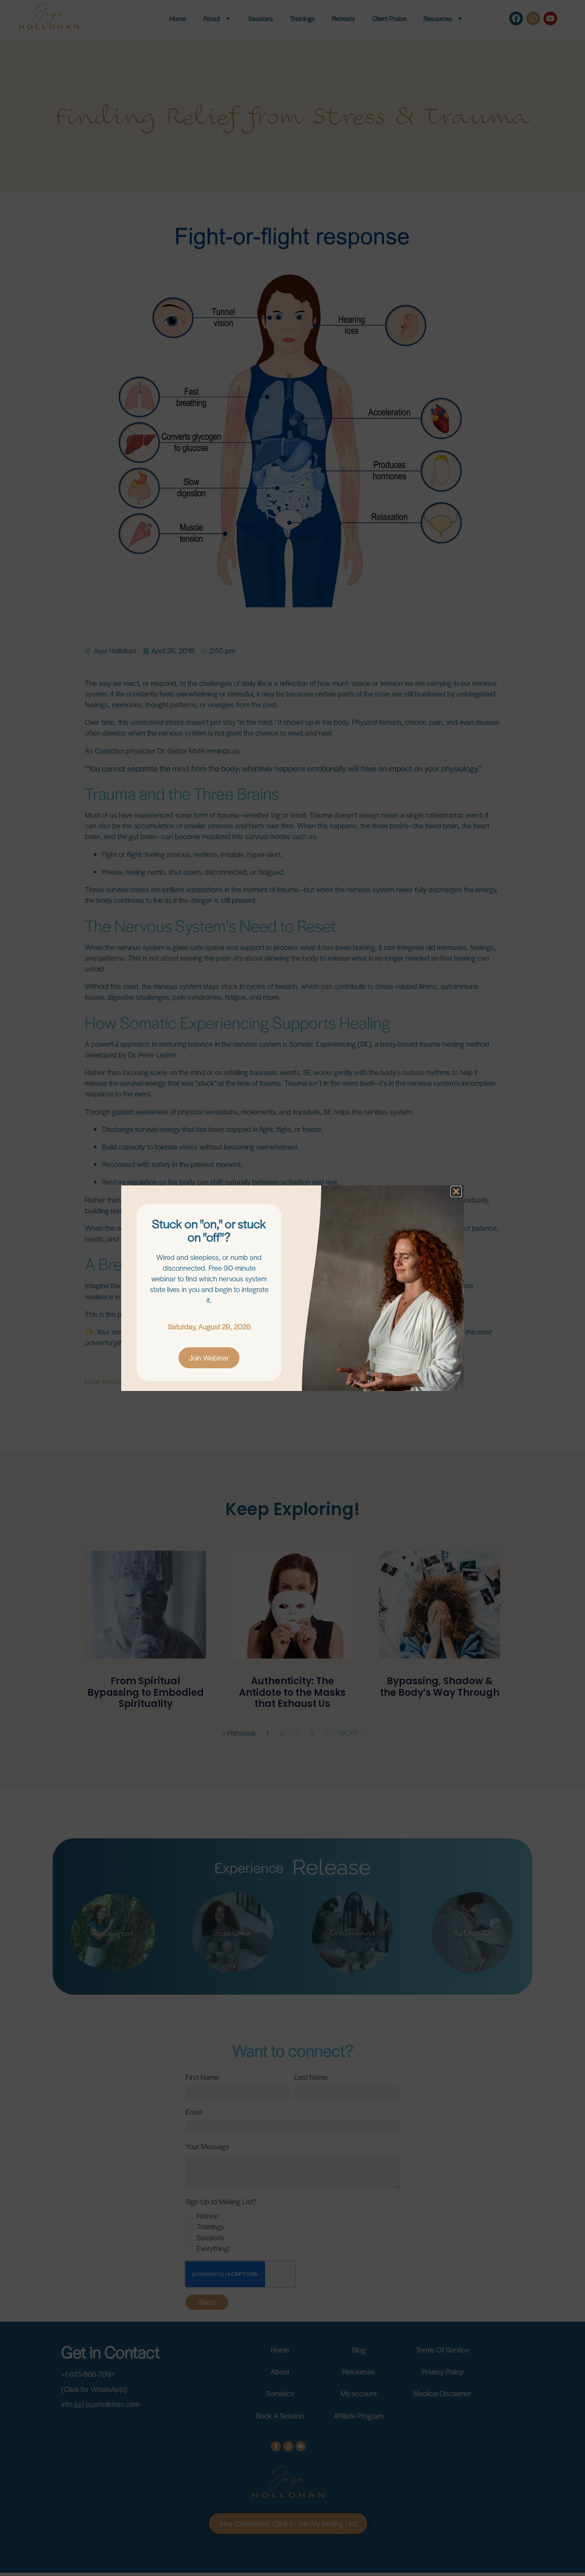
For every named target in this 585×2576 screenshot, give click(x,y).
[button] (456, 1191)
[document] (292, 1288)
